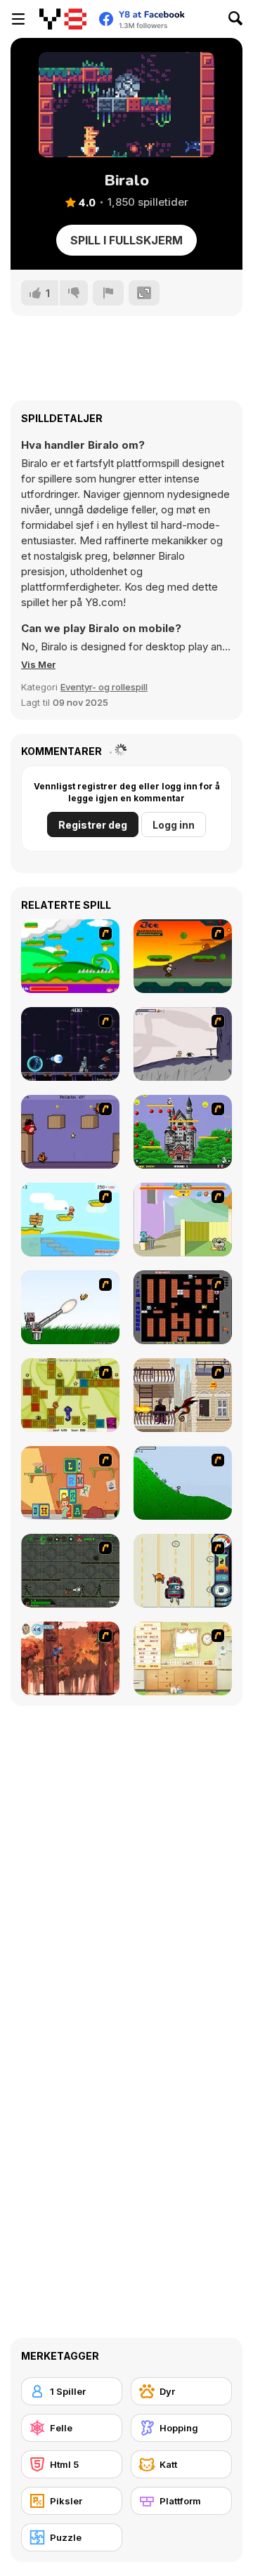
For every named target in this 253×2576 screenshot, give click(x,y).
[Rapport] (108, 293)
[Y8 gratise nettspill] (63, 19)
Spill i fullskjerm (126, 240)
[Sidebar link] (18, 19)
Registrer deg (93, 825)
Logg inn (174, 825)
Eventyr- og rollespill (104, 687)
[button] (38, 664)
